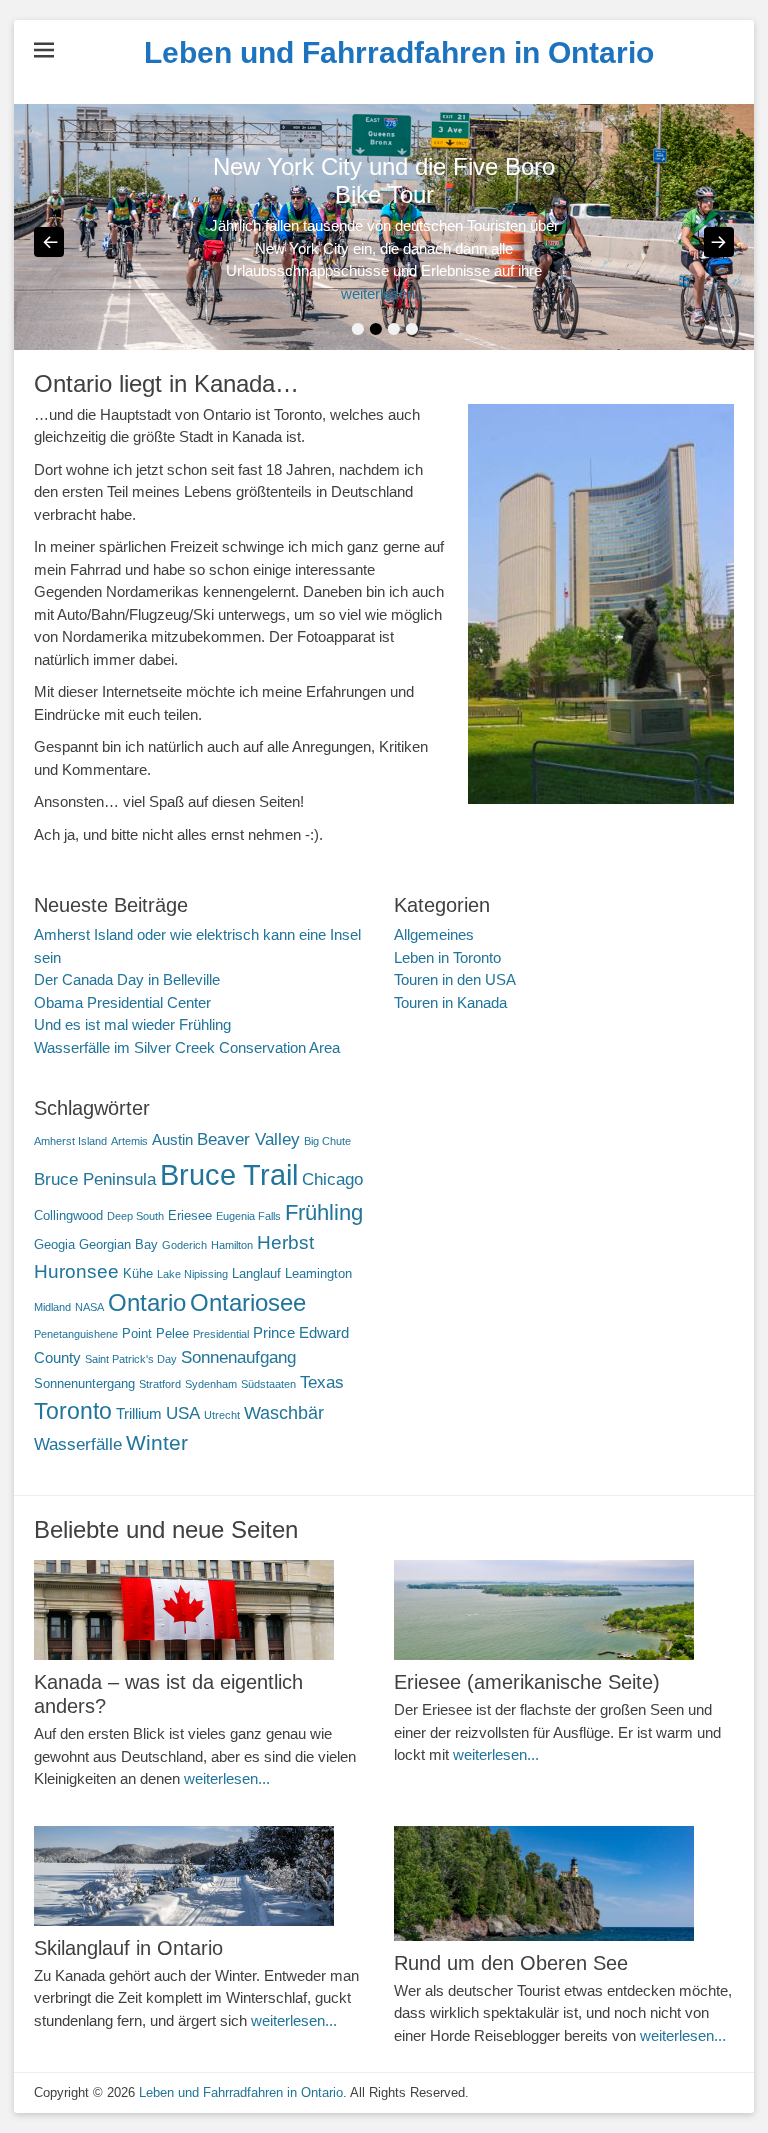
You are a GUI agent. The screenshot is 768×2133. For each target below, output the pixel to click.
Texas (322, 1382)
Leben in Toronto (447, 957)
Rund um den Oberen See (511, 1963)
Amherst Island (70, 1141)
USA (183, 1413)
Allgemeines (434, 934)
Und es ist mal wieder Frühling (132, 1024)
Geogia (54, 1244)
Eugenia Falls (248, 1216)
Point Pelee (155, 1333)
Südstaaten (268, 1384)
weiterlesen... (384, 293)
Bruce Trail (229, 1174)
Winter (157, 1443)
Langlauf (256, 1273)
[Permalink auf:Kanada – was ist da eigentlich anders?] (204, 1610)
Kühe (138, 1273)
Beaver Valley (248, 1139)
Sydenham (211, 1384)
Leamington (318, 1273)
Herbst (285, 1242)
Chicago (332, 1179)
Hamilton (232, 1245)
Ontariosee (248, 1303)
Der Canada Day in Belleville (127, 979)
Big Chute (327, 1141)
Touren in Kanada (450, 1002)
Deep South (135, 1216)
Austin (172, 1139)
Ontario (147, 1303)
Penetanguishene (76, 1334)
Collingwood (68, 1215)
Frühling (324, 1212)
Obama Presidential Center (122, 1002)
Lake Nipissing (192, 1274)
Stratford (160, 1384)
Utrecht (222, 1415)
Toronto (73, 1411)
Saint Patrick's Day (131, 1359)
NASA (89, 1307)
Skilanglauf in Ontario (128, 1948)
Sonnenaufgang (238, 1357)
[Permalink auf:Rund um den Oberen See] (564, 1883)
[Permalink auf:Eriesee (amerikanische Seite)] (564, 1610)
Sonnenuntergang (84, 1383)
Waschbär (284, 1413)
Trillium (139, 1413)
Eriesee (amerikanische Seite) (527, 1682)
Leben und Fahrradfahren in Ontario (399, 52)
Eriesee (190, 1215)
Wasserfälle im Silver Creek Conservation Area (187, 1047)
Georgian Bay (118, 1244)
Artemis (129, 1141)
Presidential (221, 1334)
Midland (52, 1307)
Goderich (184, 1245)
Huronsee (76, 1271)
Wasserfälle (78, 1444)
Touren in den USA (455, 979)
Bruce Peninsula (95, 1179)
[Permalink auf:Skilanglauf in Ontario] (204, 1876)
